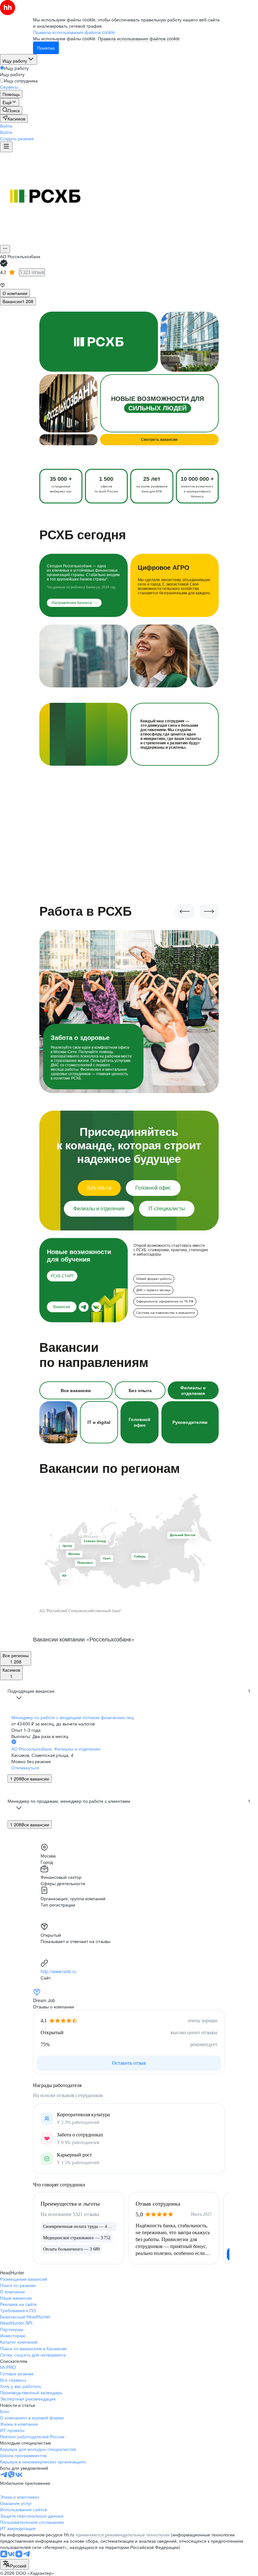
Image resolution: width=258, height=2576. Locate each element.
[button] (6, 126)
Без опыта (99, 1188)
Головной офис (153, 1188)
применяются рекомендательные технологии (123, 2534)
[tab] (15, 293)
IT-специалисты (167, 1209)
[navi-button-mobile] (6, 147)
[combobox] (14, 2564)
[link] (11, 110)
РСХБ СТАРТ (62, 1276)
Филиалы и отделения (99, 1209)
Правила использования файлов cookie (139, 38)
